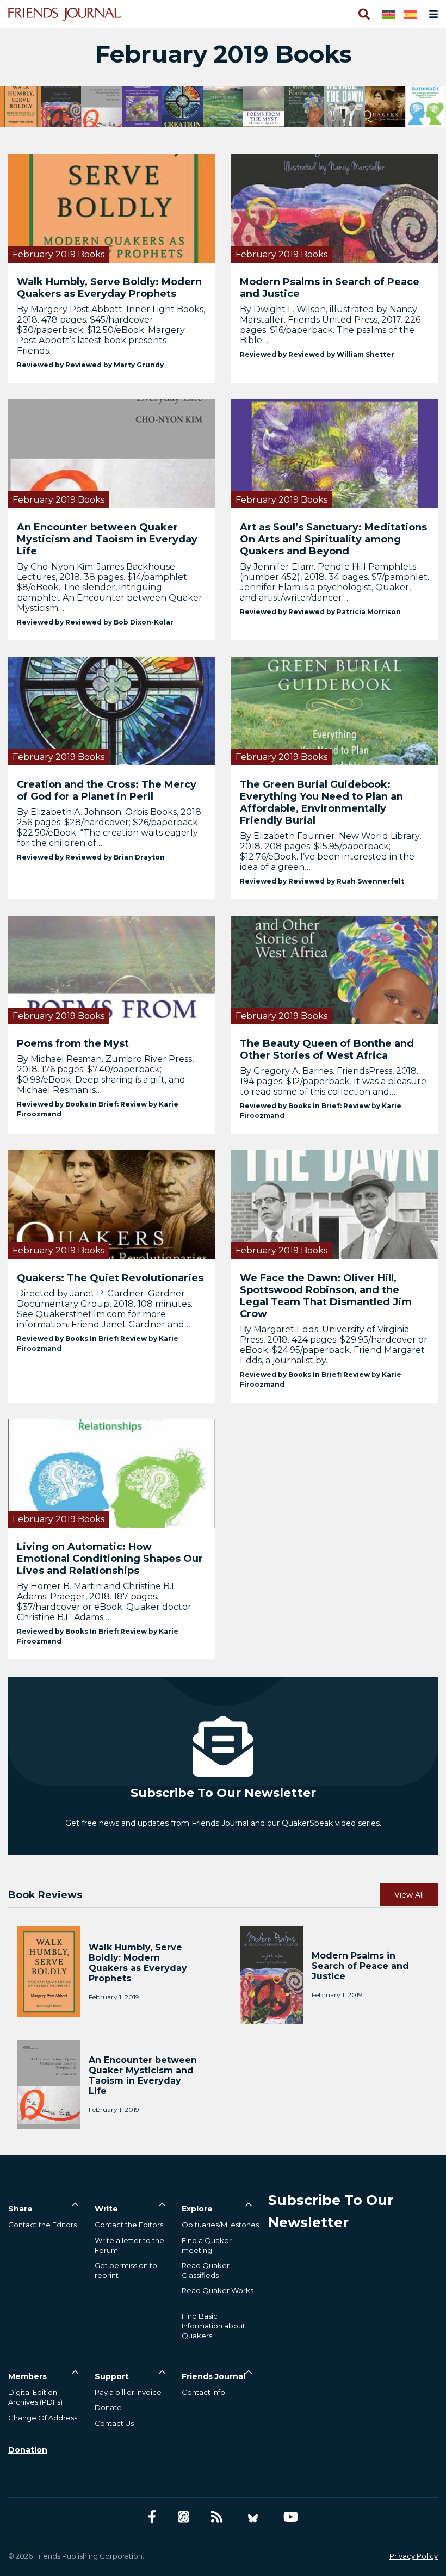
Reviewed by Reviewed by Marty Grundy (90, 365)
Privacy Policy (414, 2556)
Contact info (203, 2392)
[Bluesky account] (253, 2517)
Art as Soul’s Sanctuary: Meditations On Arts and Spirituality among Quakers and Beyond (333, 539)
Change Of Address (43, 2418)
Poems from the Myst (73, 1043)
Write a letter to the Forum (129, 2245)
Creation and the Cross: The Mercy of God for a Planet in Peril (107, 790)
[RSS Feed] (217, 2517)
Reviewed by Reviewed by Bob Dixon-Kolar (95, 622)
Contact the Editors (42, 2225)
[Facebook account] (152, 2517)
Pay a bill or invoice (128, 2392)
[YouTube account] (291, 2517)
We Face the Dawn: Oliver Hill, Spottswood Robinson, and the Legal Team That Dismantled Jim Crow (326, 1296)
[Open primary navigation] (431, 14)
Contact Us (114, 2423)
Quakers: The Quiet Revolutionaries (110, 1278)
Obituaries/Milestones (220, 2225)
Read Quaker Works (218, 2290)
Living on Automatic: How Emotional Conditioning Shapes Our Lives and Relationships (110, 1559)
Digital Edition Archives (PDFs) (35, 2397)
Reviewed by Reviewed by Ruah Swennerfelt (322, 881)
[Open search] (363, 14)
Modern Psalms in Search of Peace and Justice (330, 288)
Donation (28, 2450)
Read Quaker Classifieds (206, 2270)
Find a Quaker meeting (207, 2245)
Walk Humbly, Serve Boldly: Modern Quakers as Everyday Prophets (109, 288)
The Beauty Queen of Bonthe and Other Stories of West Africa (327, 1049)
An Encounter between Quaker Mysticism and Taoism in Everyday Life (107, 539)
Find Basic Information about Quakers (213, 2326)
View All (409, 1895)
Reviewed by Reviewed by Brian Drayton (91, 857)
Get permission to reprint (126, 2270)
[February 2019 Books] (112, 208)
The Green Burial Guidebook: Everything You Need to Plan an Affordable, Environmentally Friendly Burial (321, 802)
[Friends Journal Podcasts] (184, 2517)
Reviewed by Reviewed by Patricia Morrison (320, 612)
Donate (108, 2407)
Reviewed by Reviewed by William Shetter (317, 354)
